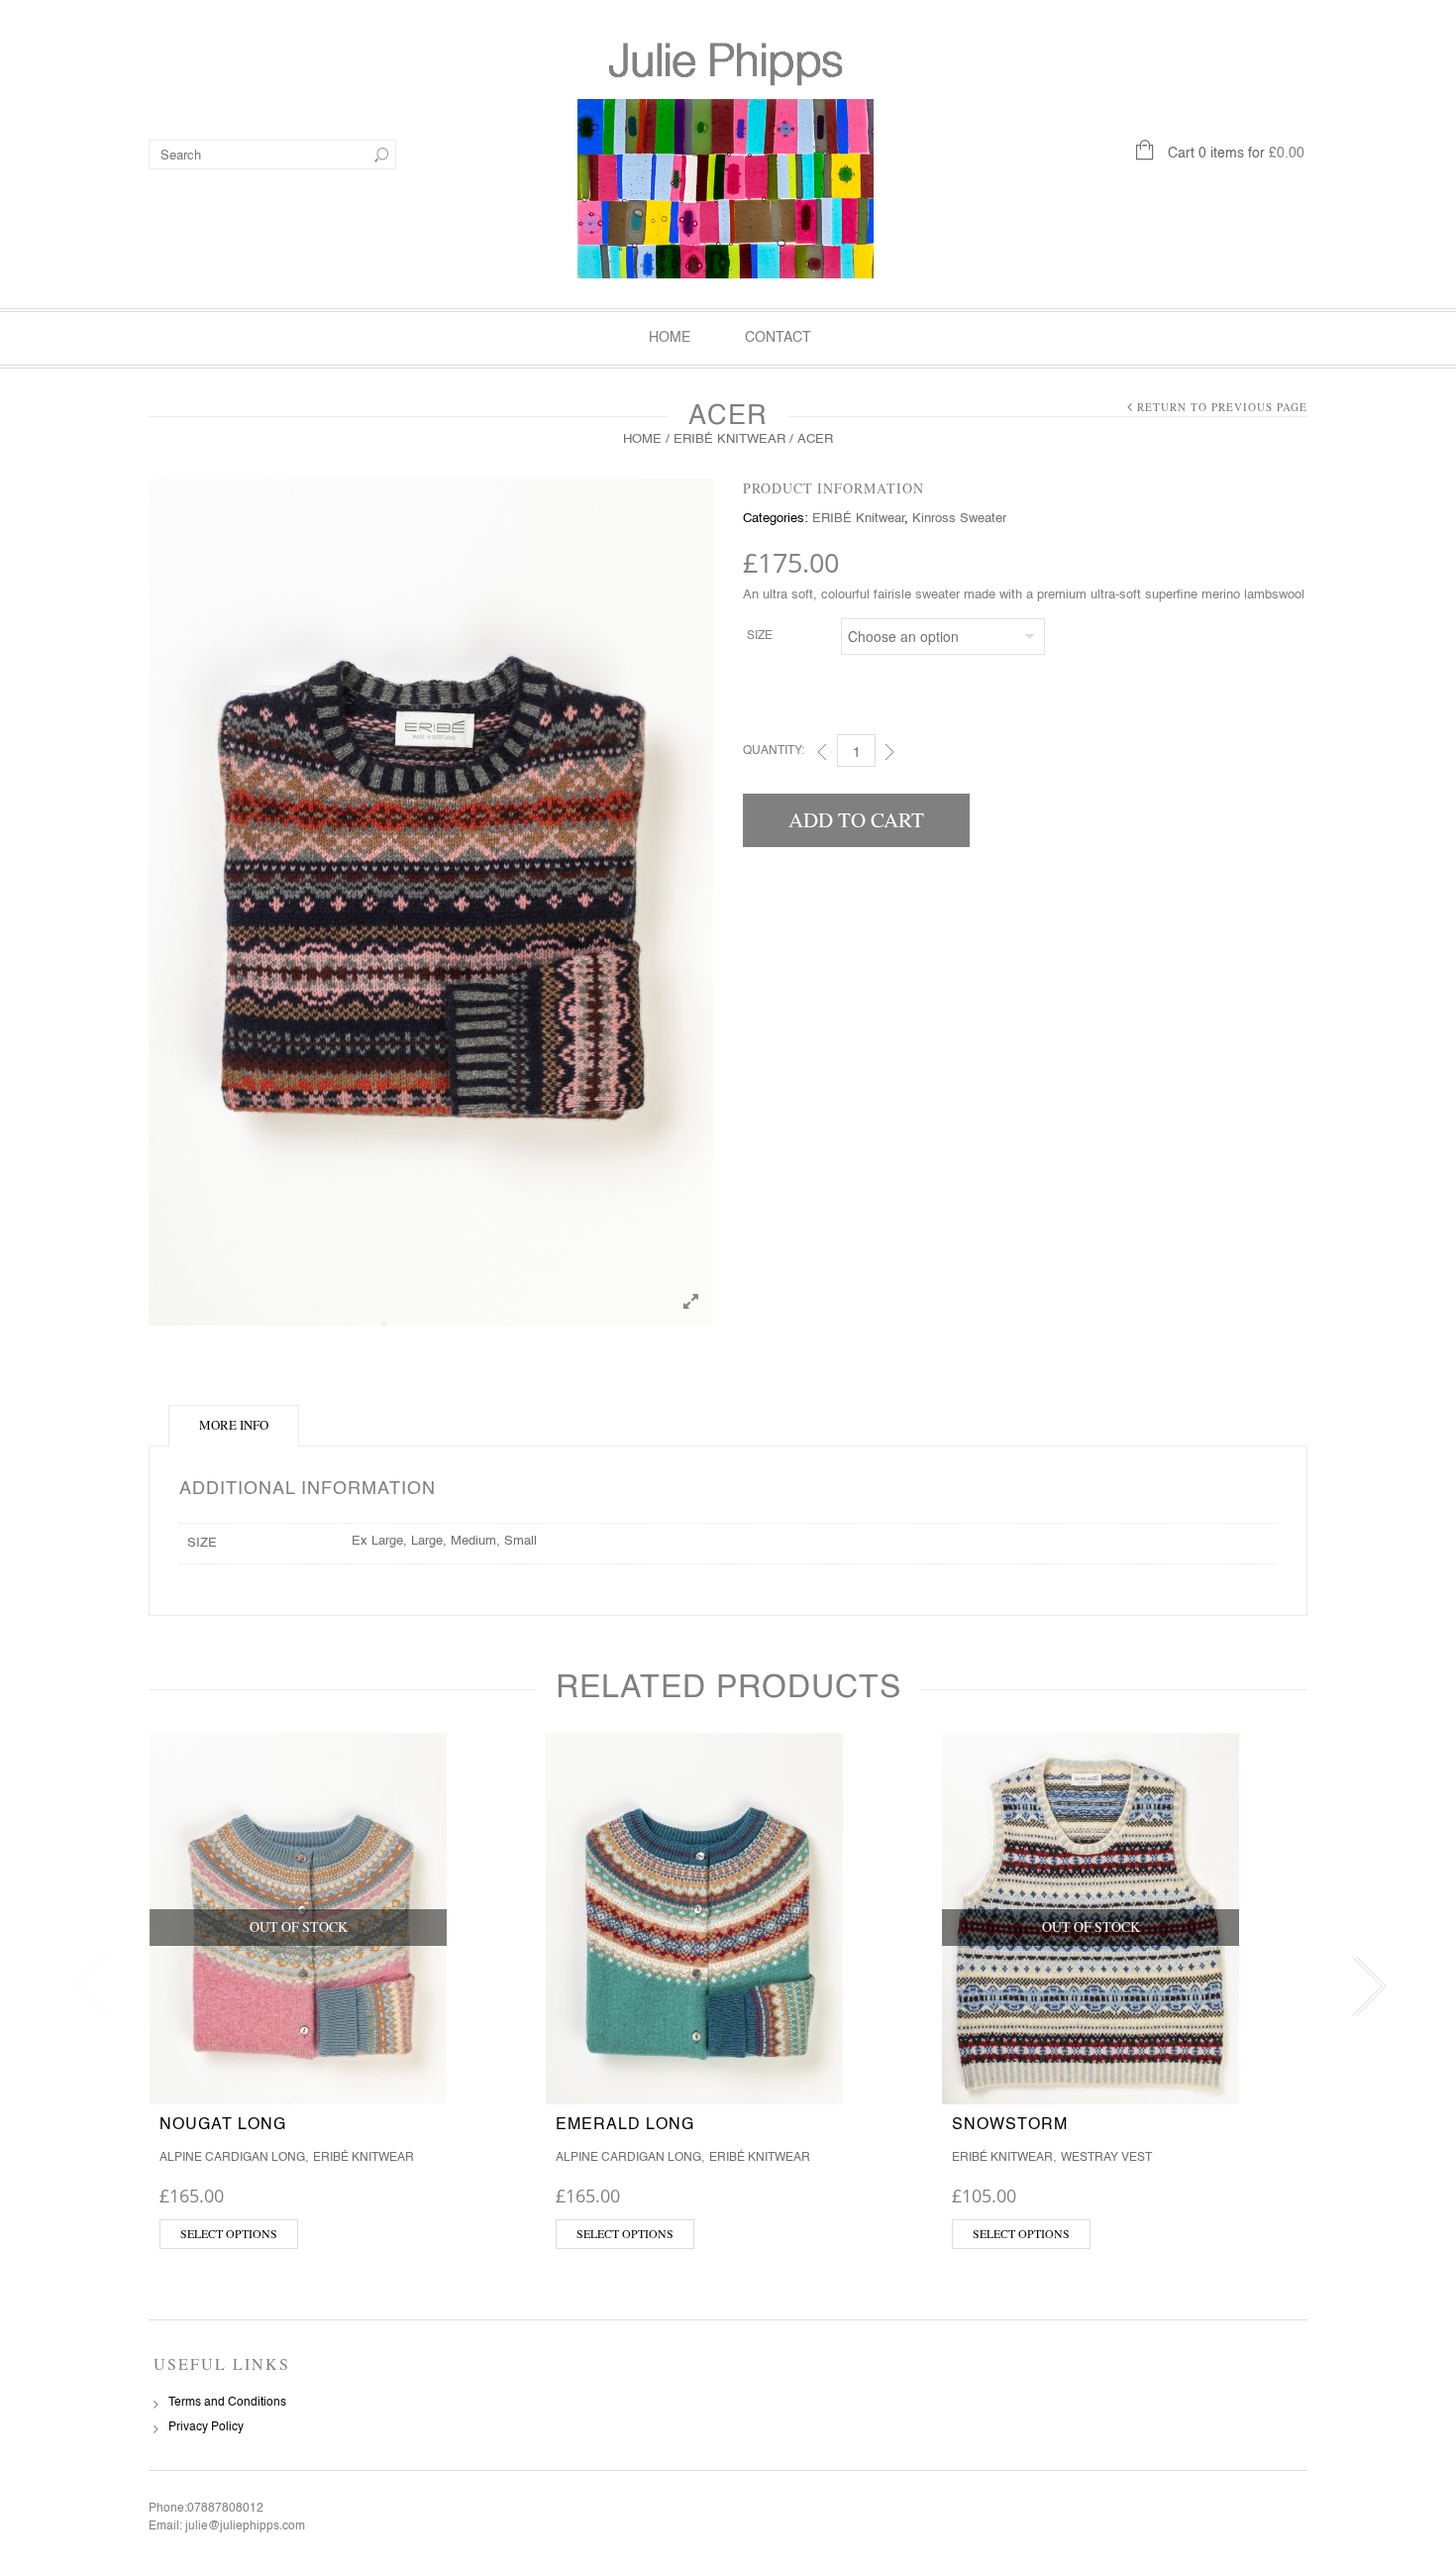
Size (760, 636)
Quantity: (774, 751)
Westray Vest (1106, 2158)
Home (670, 338)
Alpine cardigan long (232, 2158)
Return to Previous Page (1222, 407)
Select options (229, 2233)
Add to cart (856, 819)
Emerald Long (625, 2125)
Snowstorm (1010, 2125)
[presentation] (87, 1986)
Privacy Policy (206, 2427)
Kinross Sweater (959, 519)
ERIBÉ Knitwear (729, 439)
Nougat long (223, 2125)
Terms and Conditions (227, 2403)
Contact (778, 338)
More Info (234, 1425)
